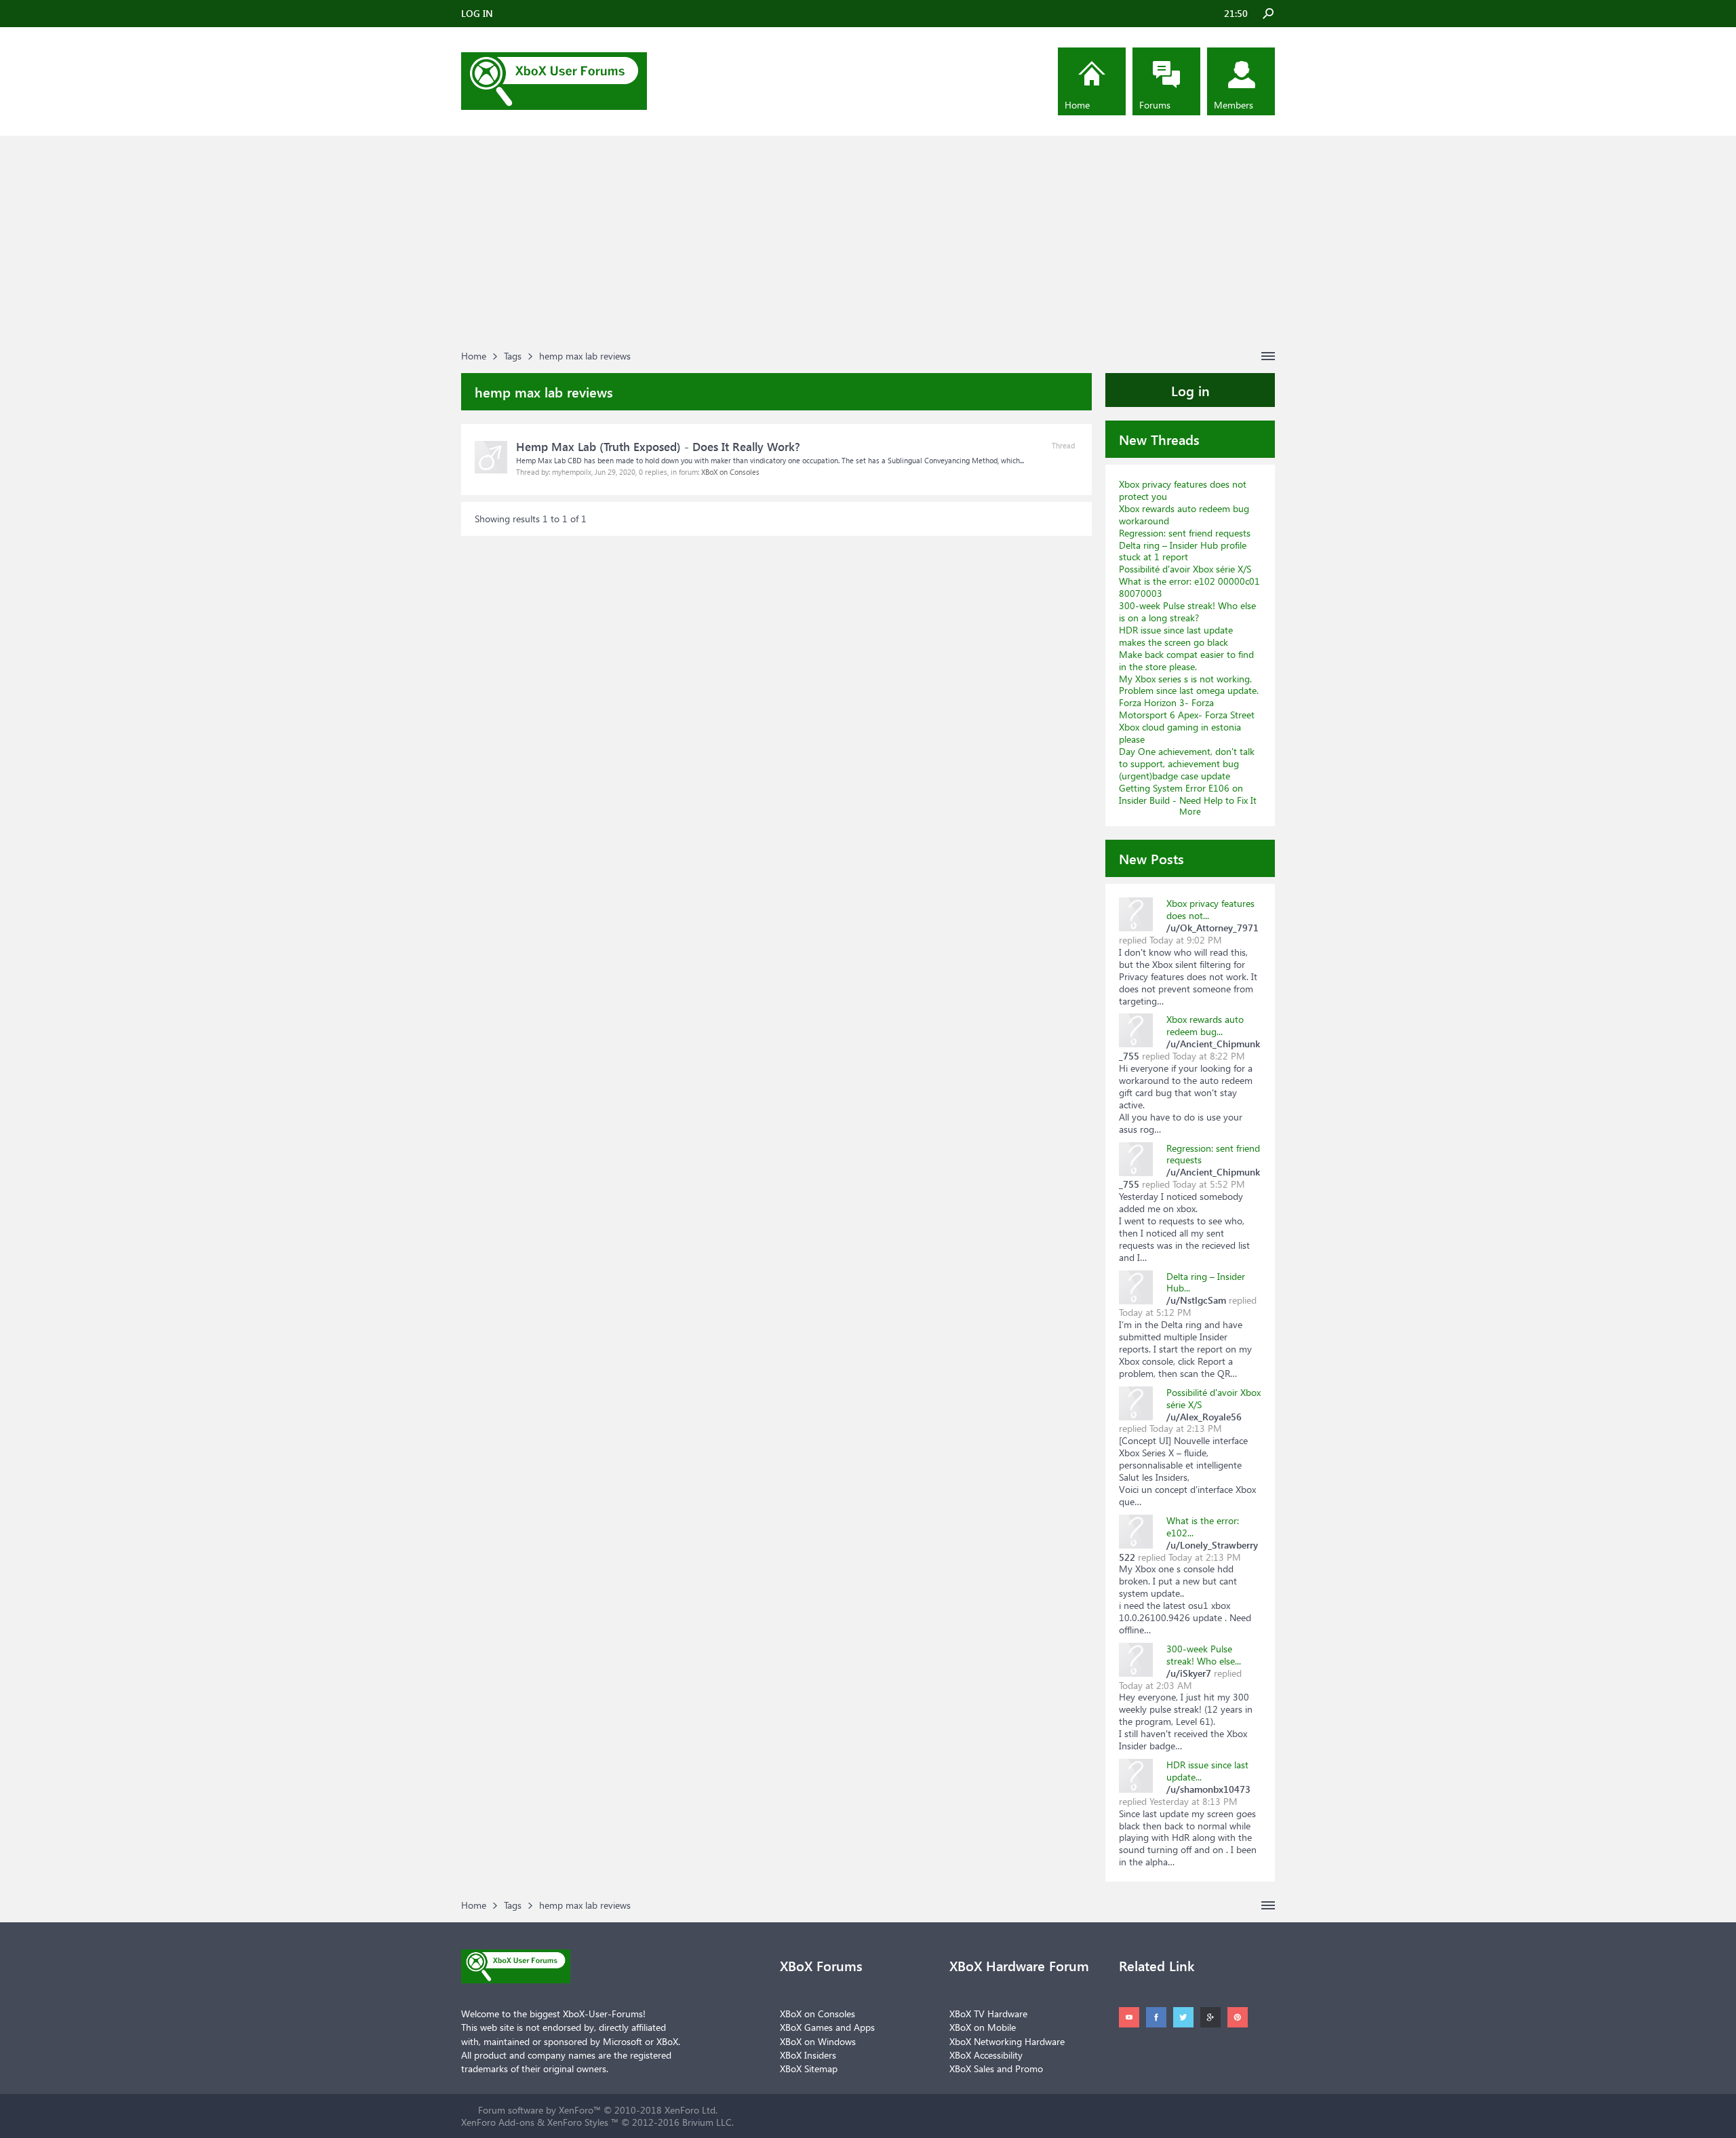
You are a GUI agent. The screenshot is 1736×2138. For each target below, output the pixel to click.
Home (1077, 105)
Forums (1155, 105)
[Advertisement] (868, 244)
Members (1234, 105)
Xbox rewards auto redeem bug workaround (1184, 514)
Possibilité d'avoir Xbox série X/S (1185, 569)
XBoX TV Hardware (988, 2014)
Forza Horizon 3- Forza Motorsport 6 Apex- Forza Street (1187, 708)
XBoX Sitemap (809, 2068)
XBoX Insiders (808, 2055)
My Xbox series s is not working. (1185, 679)
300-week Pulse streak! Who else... (1204, 1655)
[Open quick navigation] (1268, 356)
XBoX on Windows (818, 2041)
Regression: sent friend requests (1185, 533)
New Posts (1151, 858)
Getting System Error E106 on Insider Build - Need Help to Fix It (1188, 794)
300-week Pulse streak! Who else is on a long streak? (1187, 611)
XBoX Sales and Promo (996, 2068)
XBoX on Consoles (730, 472)
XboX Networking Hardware (1007, 2041)
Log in (1190, 390)
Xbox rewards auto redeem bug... (1205, 1025)
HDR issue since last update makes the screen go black (1176, 636)
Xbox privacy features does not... (1210, 909)
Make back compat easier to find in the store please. (1186, 660)
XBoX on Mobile (983, 2027)
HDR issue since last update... (1207, 1771)
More (1190, 811)
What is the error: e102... (1203, 1527)
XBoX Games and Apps (827, 2027)
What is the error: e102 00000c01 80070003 (1189, 587)
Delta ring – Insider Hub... (1206, 1282)
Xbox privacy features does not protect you (1183, 490)
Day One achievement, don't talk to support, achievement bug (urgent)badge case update (1187, 763)
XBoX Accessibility (986, 2055)
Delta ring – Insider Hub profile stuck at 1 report (1183, 551)
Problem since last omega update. (1189, 690)
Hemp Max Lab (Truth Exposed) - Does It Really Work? (658, 447)
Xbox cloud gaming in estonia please (1180, 733)
